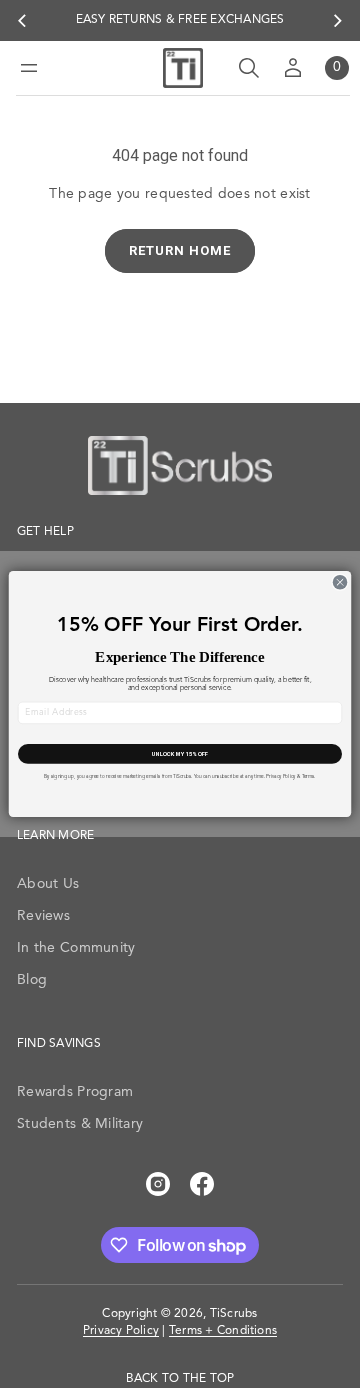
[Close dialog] (339, 582)
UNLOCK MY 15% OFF (180, 754)
